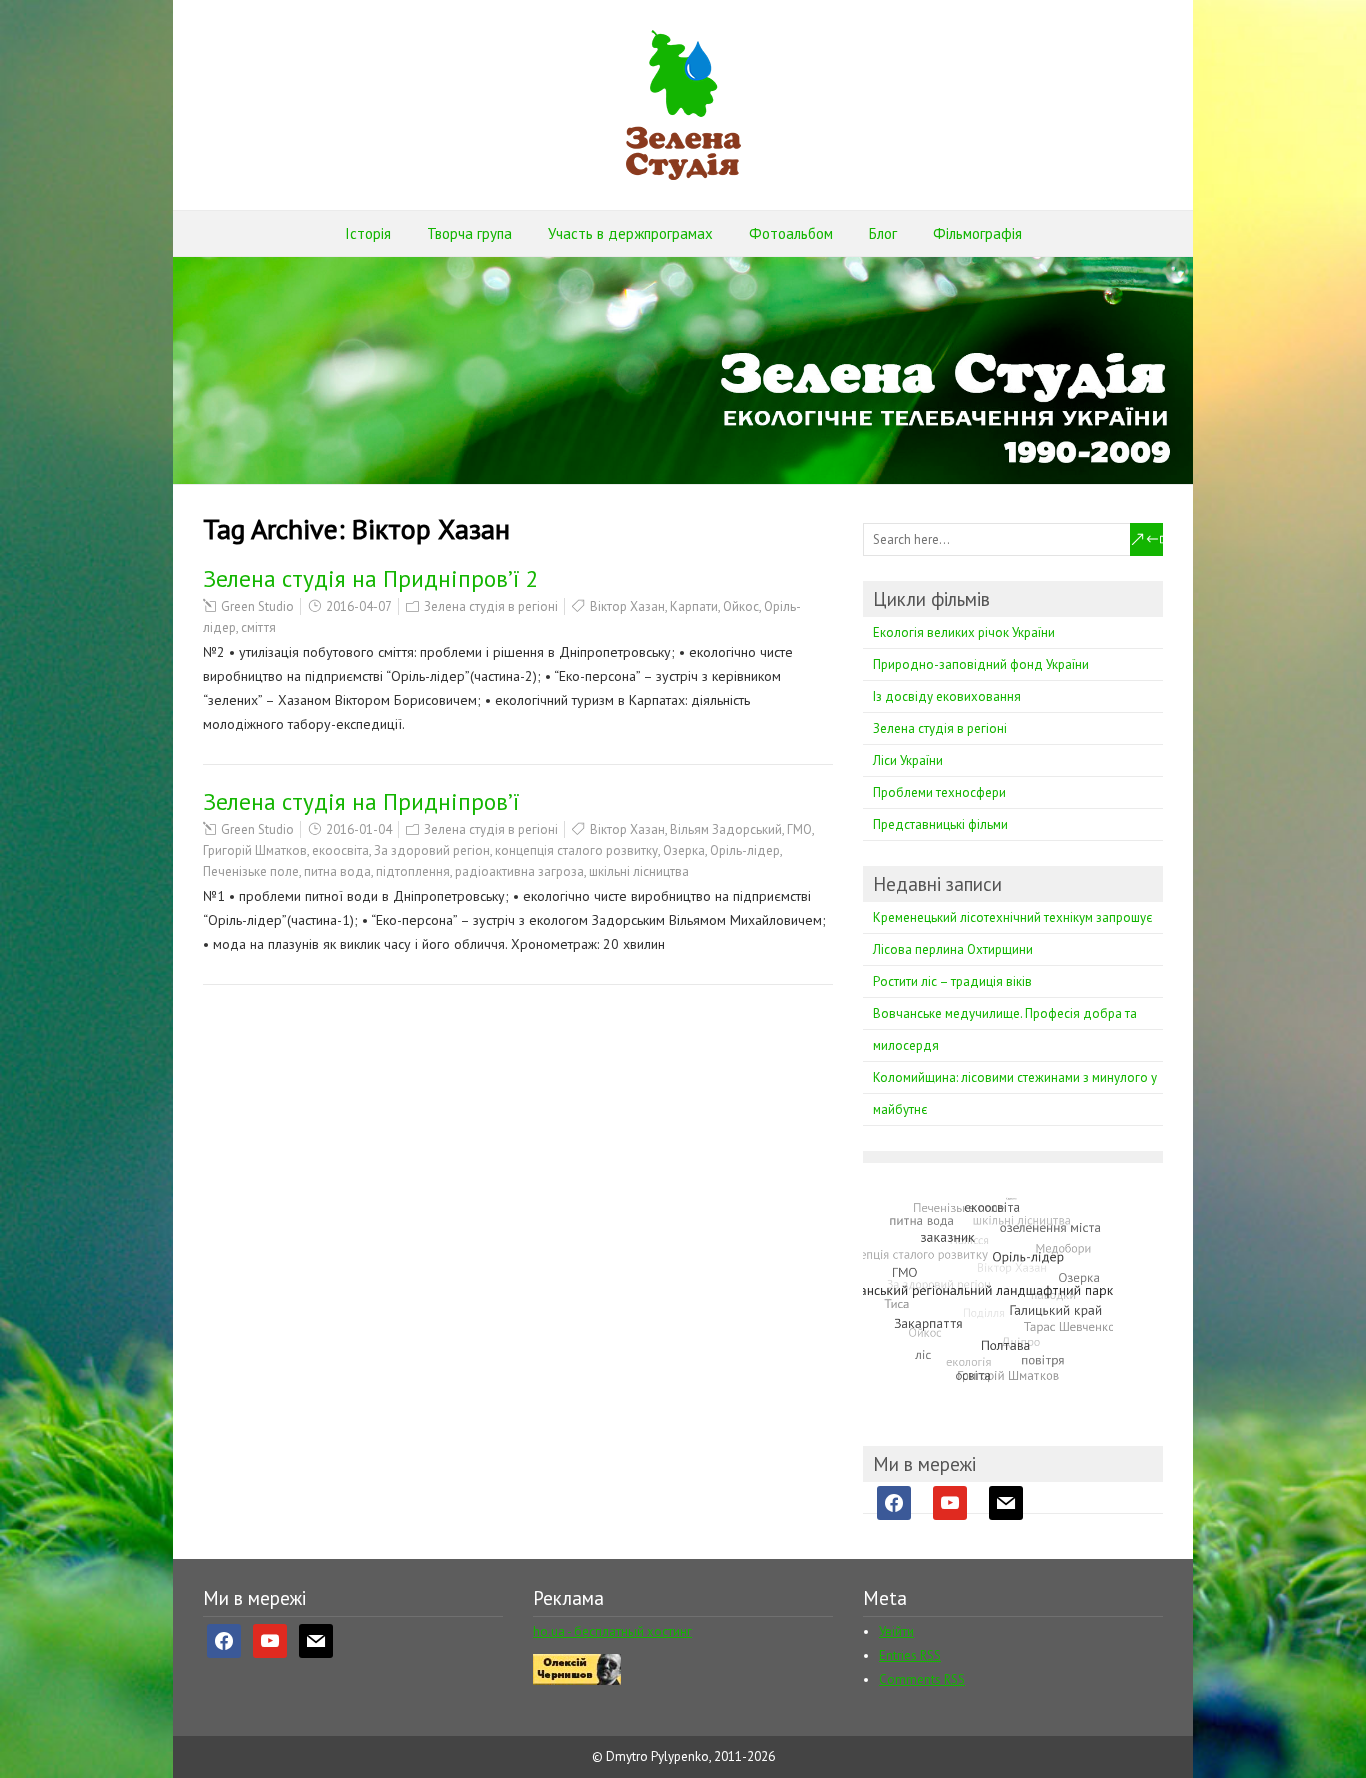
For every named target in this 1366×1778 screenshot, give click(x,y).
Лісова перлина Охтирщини (953, 949)
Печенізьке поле (251, 871)
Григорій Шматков (255, 850)
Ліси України (908, 760)
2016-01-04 (359, 829)
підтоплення (413, 871)
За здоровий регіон (432, 850)
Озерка (684, 850)
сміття (258, 627)
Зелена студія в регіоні (491, 606)
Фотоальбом (791, 233)
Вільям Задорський (726, 829)
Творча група (469, 233)
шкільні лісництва (639, 871)
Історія (368, 233)
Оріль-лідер (745, 850)
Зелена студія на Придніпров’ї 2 (371, 578)
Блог (883, 233)
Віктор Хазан (627, 606)
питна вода (337, 871)
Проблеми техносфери (939, 792)
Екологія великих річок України (964, 632)
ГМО (799, 829)
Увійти (896, 1631)
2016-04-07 (359, 606)
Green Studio (257, 606)
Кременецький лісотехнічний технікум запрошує (1012, 917)
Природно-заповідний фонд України (981, 664)
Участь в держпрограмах (630, 233)
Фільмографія (977, 233)
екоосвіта (340, 850)
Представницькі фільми (940, 824)
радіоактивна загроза (519, 871)
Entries (910, 1655)
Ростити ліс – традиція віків (952, 981)
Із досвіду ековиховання (947, 696)
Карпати (694, 606)
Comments (922, 1679)
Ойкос (741, 606)
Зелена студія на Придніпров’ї (361, 801)
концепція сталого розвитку (576, 850)
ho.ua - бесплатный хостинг (612, 1631)
